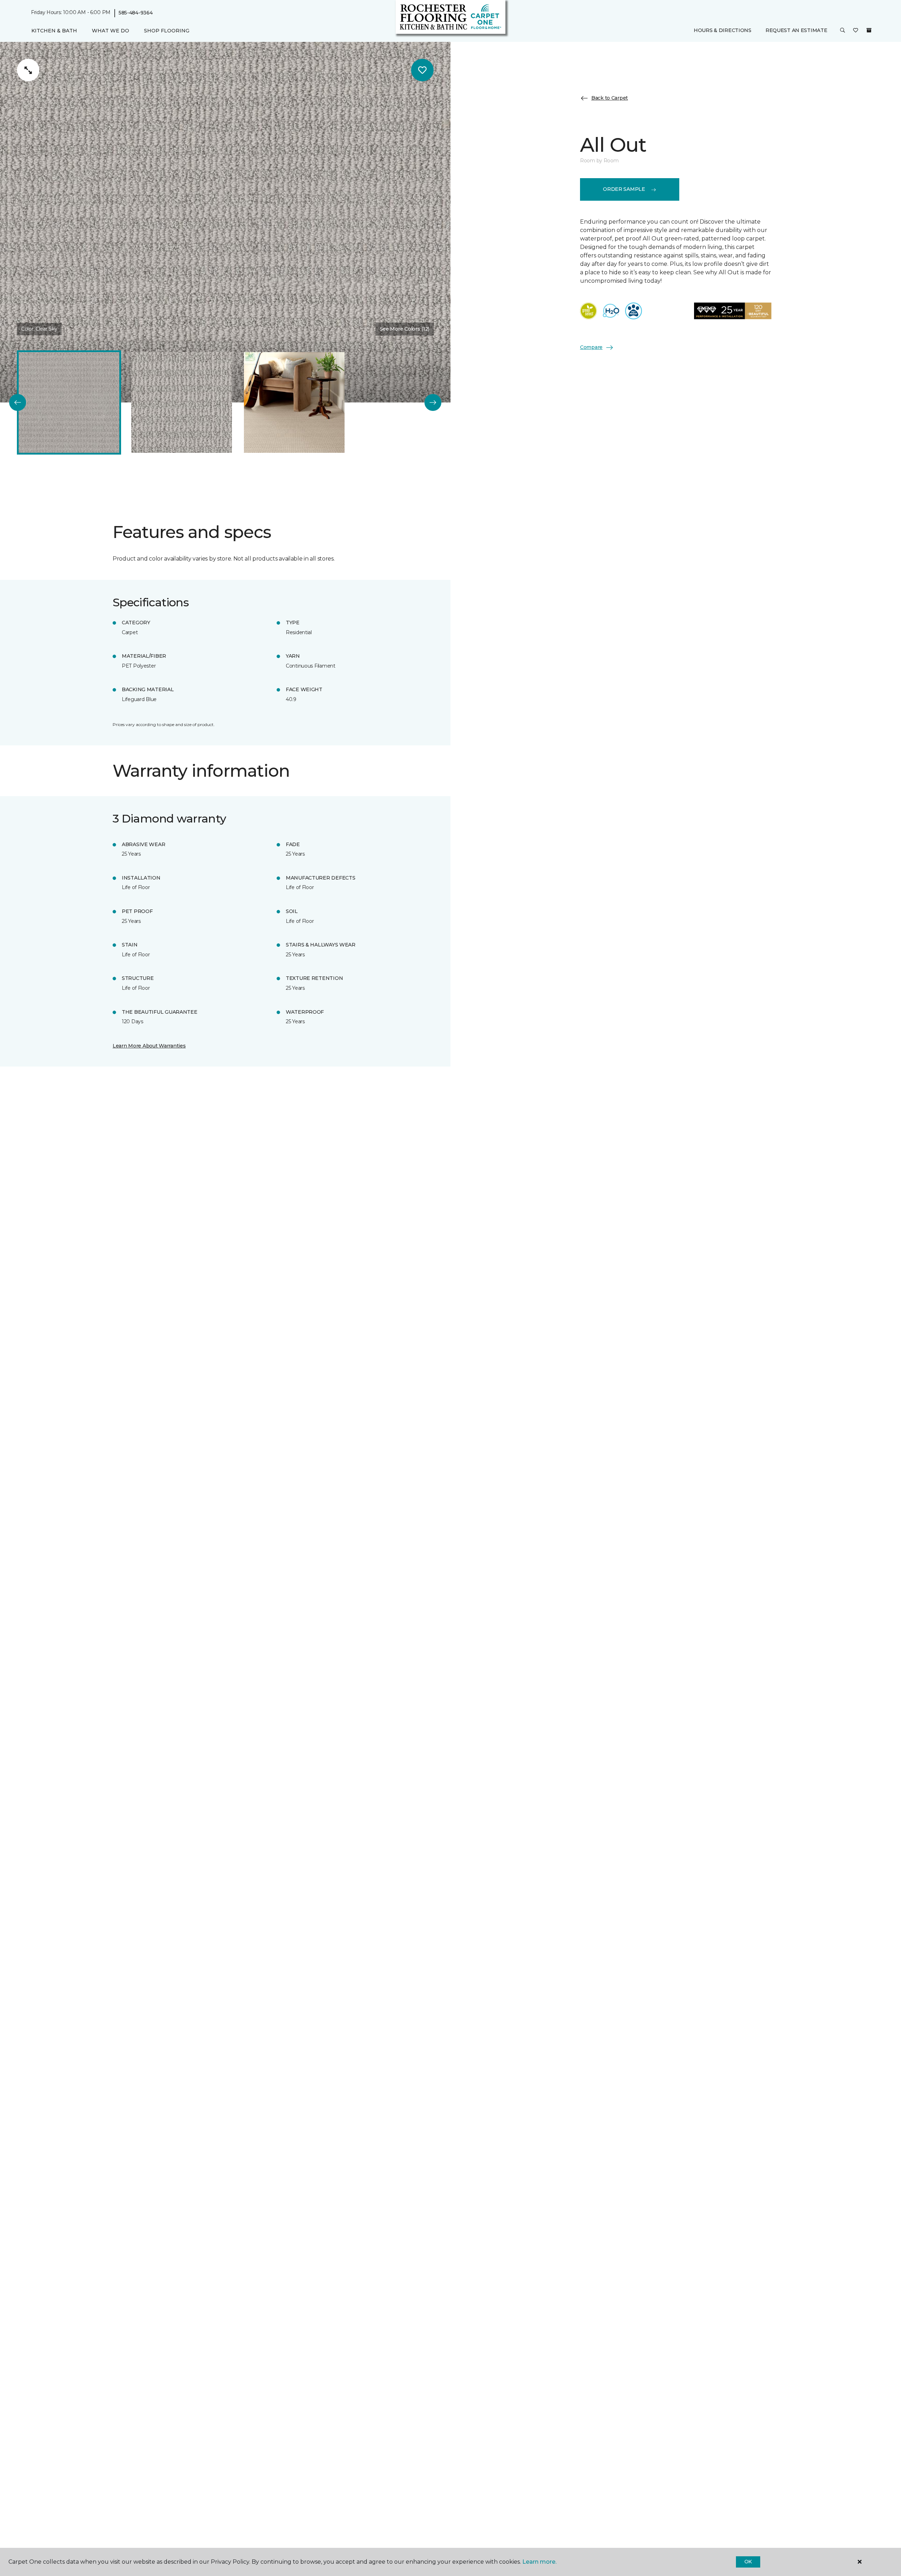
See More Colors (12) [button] (405, 329)
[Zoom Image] (28, 70)
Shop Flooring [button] (167, 31)
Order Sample (624, 189)
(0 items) (869, 31)
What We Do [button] (111, 31)
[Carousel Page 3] (294, 402)
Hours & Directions (723, 31)
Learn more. (539, 2562)
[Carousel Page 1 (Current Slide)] (69, 402)
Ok (748, 2562)
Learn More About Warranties (149, 1046)
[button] (843, 31)
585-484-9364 (136, 13)
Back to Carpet (610, 98)
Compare (591, 347)
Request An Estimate (796, 31)
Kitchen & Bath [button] (54, 31)
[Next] (433, 402)
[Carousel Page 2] (182, 402)
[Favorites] (856, 31)
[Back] (18, 402)
